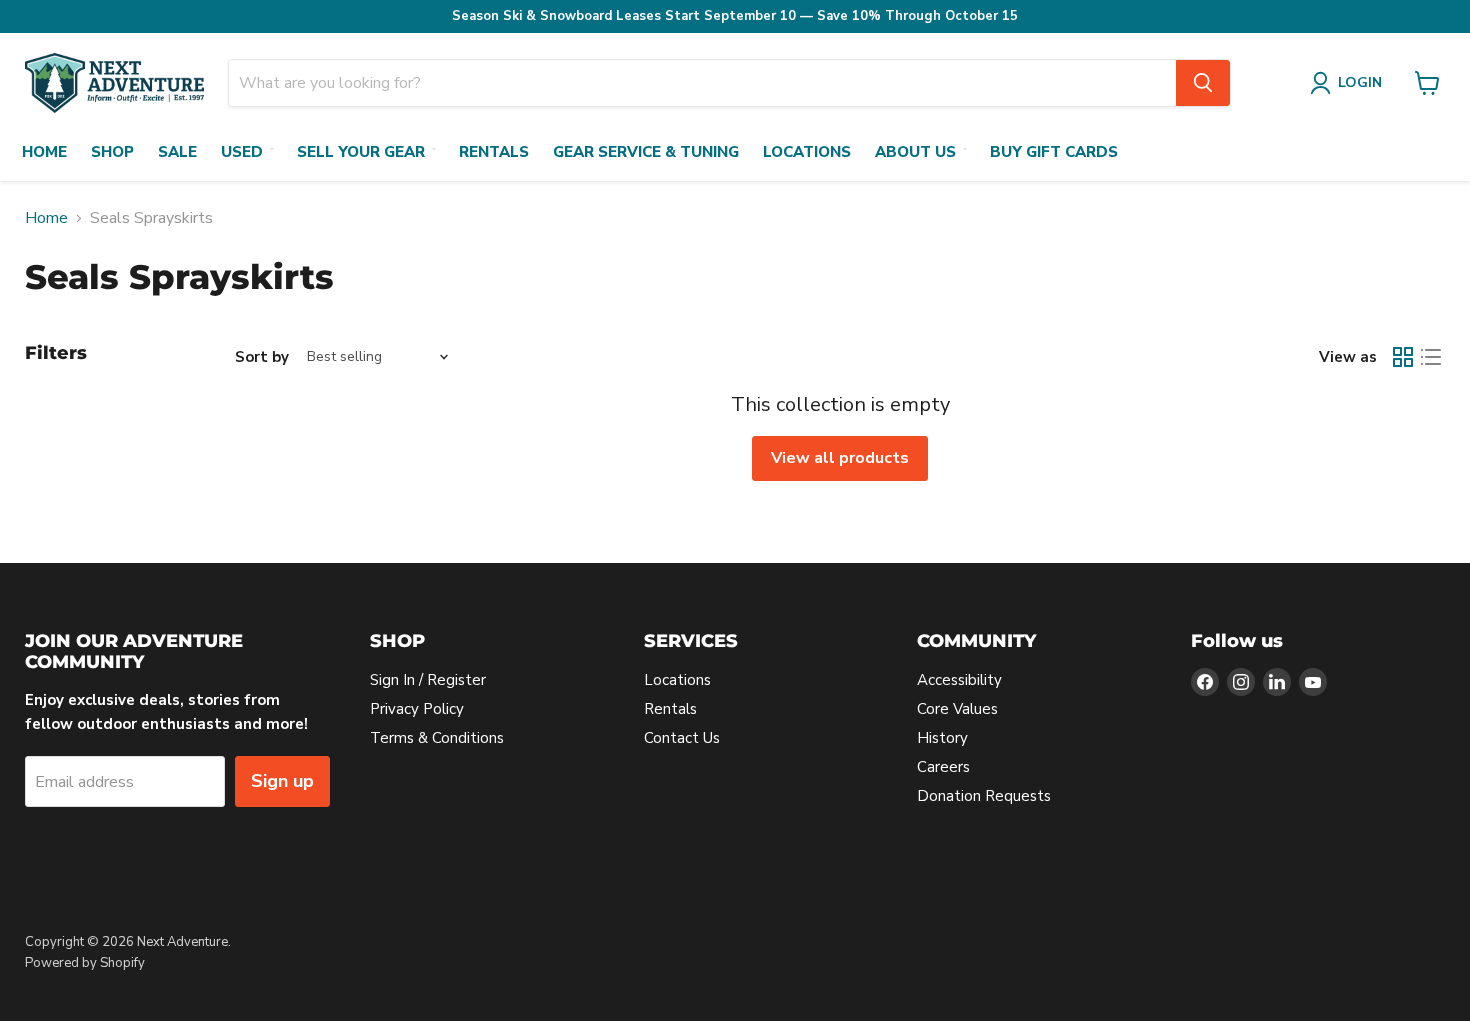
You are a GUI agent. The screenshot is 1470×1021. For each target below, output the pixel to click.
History (942, 738)
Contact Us (682, 738)
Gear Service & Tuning (646, 152)
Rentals (494, 152)
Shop (112, 152)
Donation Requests (984, 796)
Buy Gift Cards (1054, 152)
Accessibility (959, 680)
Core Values (957, 709)
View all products (840, 458)
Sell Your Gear (361, 152)
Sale (177, 152)
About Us (915, 152)
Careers (943, 767)
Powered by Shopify (85, 963)
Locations (807, 152)
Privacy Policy (417, 709)
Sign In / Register (428, 680)
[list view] (1431, 357)
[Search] (1203, 83)
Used (242, 152)
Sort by (262, 357)
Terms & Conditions (437, 738)
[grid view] (1403, 357)
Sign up (282, 781)
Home (44, 152)
